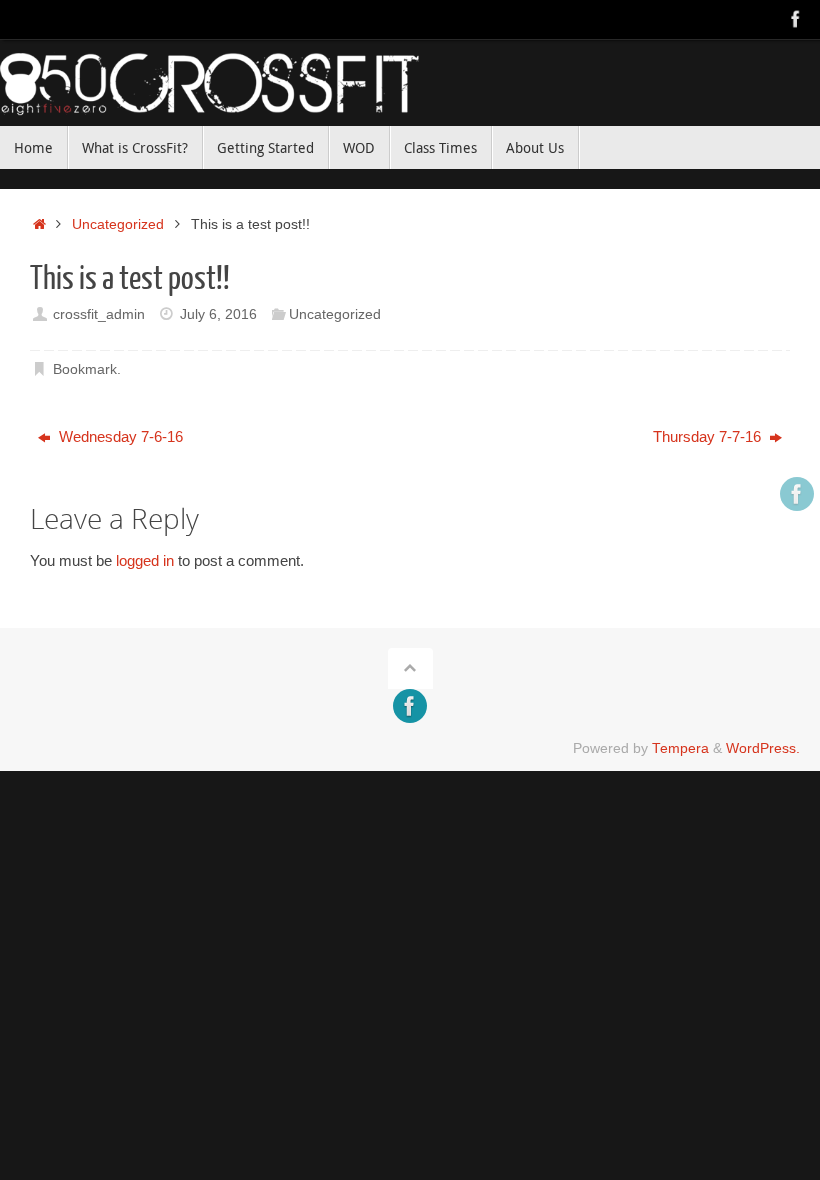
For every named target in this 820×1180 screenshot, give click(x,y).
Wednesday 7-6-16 (119, 436)
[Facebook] (796, 19)
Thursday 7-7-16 (709, 436)
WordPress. (763, 748)
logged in (145, 560)
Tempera (680, 748)
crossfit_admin (99, 314)
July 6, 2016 (218, 314)
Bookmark (85, 369)
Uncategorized (118, 224)
